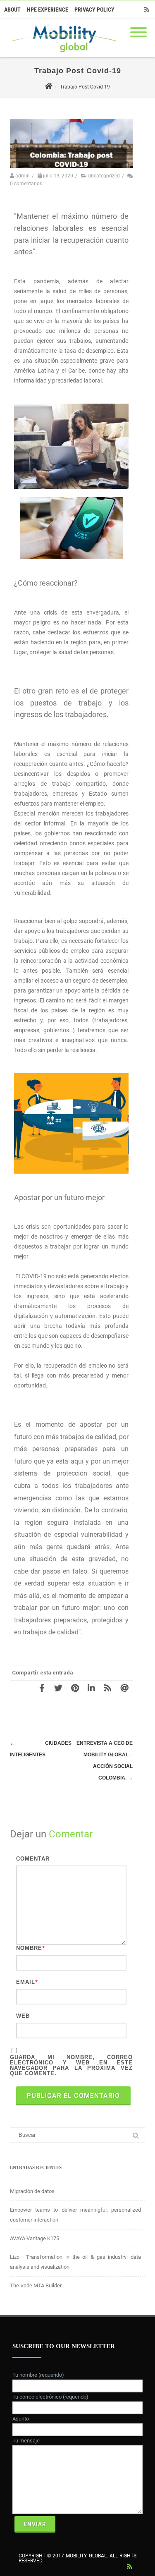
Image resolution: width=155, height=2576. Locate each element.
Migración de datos (32, 2191)
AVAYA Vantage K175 (35, 2238)
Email (26, 1982)
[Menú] (138, 27)
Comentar (33, 1859)
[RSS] (147, 10)
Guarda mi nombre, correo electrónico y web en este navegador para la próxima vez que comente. (71, 2065)
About (12, 10)
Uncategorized (104, 176)
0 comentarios (26, 184)
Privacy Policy (94, 10)
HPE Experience (48, 10)
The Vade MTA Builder (36, 2285)
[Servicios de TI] (62, 54)
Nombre (29, 1948)
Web (23, 2016)
